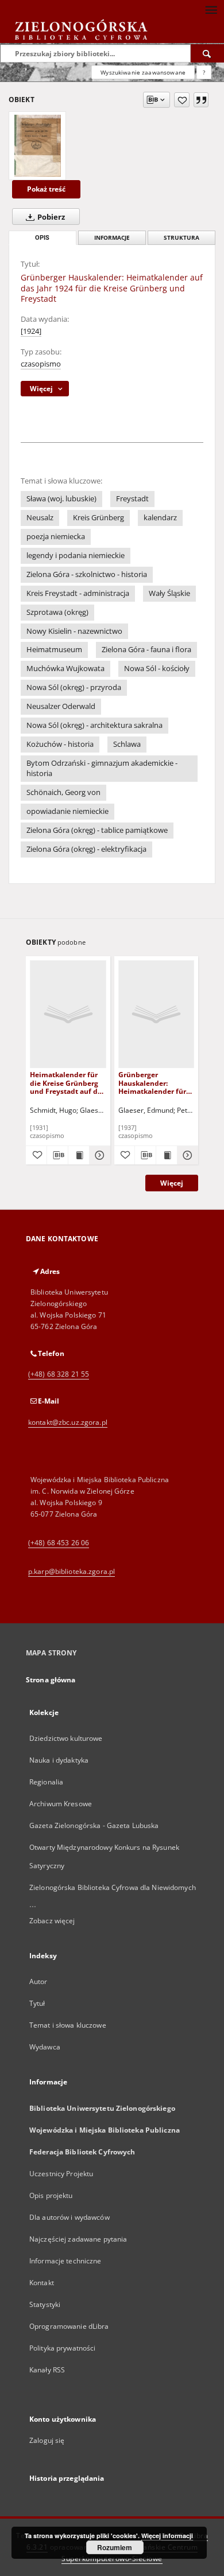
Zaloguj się (47, 2440)
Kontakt (42, 2283)
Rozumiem (115, 2547)
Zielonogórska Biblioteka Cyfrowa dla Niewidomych (113, 1887)
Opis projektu (51, 2195)
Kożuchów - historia (60, 744)
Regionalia (46, 1782)
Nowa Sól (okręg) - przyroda (74, 687)
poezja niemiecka (56, 537)
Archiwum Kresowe (61, 1804)
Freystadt (132, 499)
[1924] (31, 331)
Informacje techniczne (65, 2261)
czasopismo (41, 364)
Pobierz (50, 217)
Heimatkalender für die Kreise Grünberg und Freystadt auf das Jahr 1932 (67, 1083)
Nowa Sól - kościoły (157, 669)
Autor (38, 1981)
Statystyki (45, 2304)
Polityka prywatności (62, 2348)
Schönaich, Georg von (63, 792)
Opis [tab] (42, 238)
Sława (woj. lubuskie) (61, 499)
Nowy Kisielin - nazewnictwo (74, 631)
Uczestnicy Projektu (61, 2174)
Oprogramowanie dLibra (69, 2326)
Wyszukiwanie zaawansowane (143, 72)
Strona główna (51, 1680)
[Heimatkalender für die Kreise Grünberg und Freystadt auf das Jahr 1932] (68, 1014)
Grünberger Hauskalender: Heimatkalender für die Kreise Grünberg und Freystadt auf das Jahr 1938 (156, 1083)
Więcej (172, 1183)
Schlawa (127, 744)
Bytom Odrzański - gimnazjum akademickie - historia (102, 768)
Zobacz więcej (52, 1921)
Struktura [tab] (181, 238)
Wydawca (45, 2047)
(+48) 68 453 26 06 (59, 1543)
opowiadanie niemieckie (67, 811)
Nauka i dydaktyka (59, 1760)
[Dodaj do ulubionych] (182, 100)
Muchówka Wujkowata (65, 669)
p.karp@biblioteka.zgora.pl (72, 1571)
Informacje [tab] (112, 238)
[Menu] (211, 9)
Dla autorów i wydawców (69, 2217)
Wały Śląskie (169, 593)
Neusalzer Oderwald (61, 706)
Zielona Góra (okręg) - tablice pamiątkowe (97, 830)
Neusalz (40, 518)
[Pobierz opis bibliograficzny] (57, 1155)
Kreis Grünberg (99, 518)
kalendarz (160, 518)
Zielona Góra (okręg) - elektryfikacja (86, 849)
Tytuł (37, 2003)
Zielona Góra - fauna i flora (146, 650)
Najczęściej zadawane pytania (78, 2239)
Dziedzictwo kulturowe (66, 1738)
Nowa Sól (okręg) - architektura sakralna (94, 725)
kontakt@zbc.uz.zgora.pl (68, 1422)
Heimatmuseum (54, 650)
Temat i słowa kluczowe (68, 2025)
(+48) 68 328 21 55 (59, 1374)
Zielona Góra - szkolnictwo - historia (87, 574)
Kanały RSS (47, 2370)
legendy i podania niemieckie (76, 556)
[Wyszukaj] (207, 53)
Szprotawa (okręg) (57, 612)
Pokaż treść (46, 189)
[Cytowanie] (201, 100)
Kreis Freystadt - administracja (78, 593)
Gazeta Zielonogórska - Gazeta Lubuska (94, 1825)
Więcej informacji (167, 2536)
